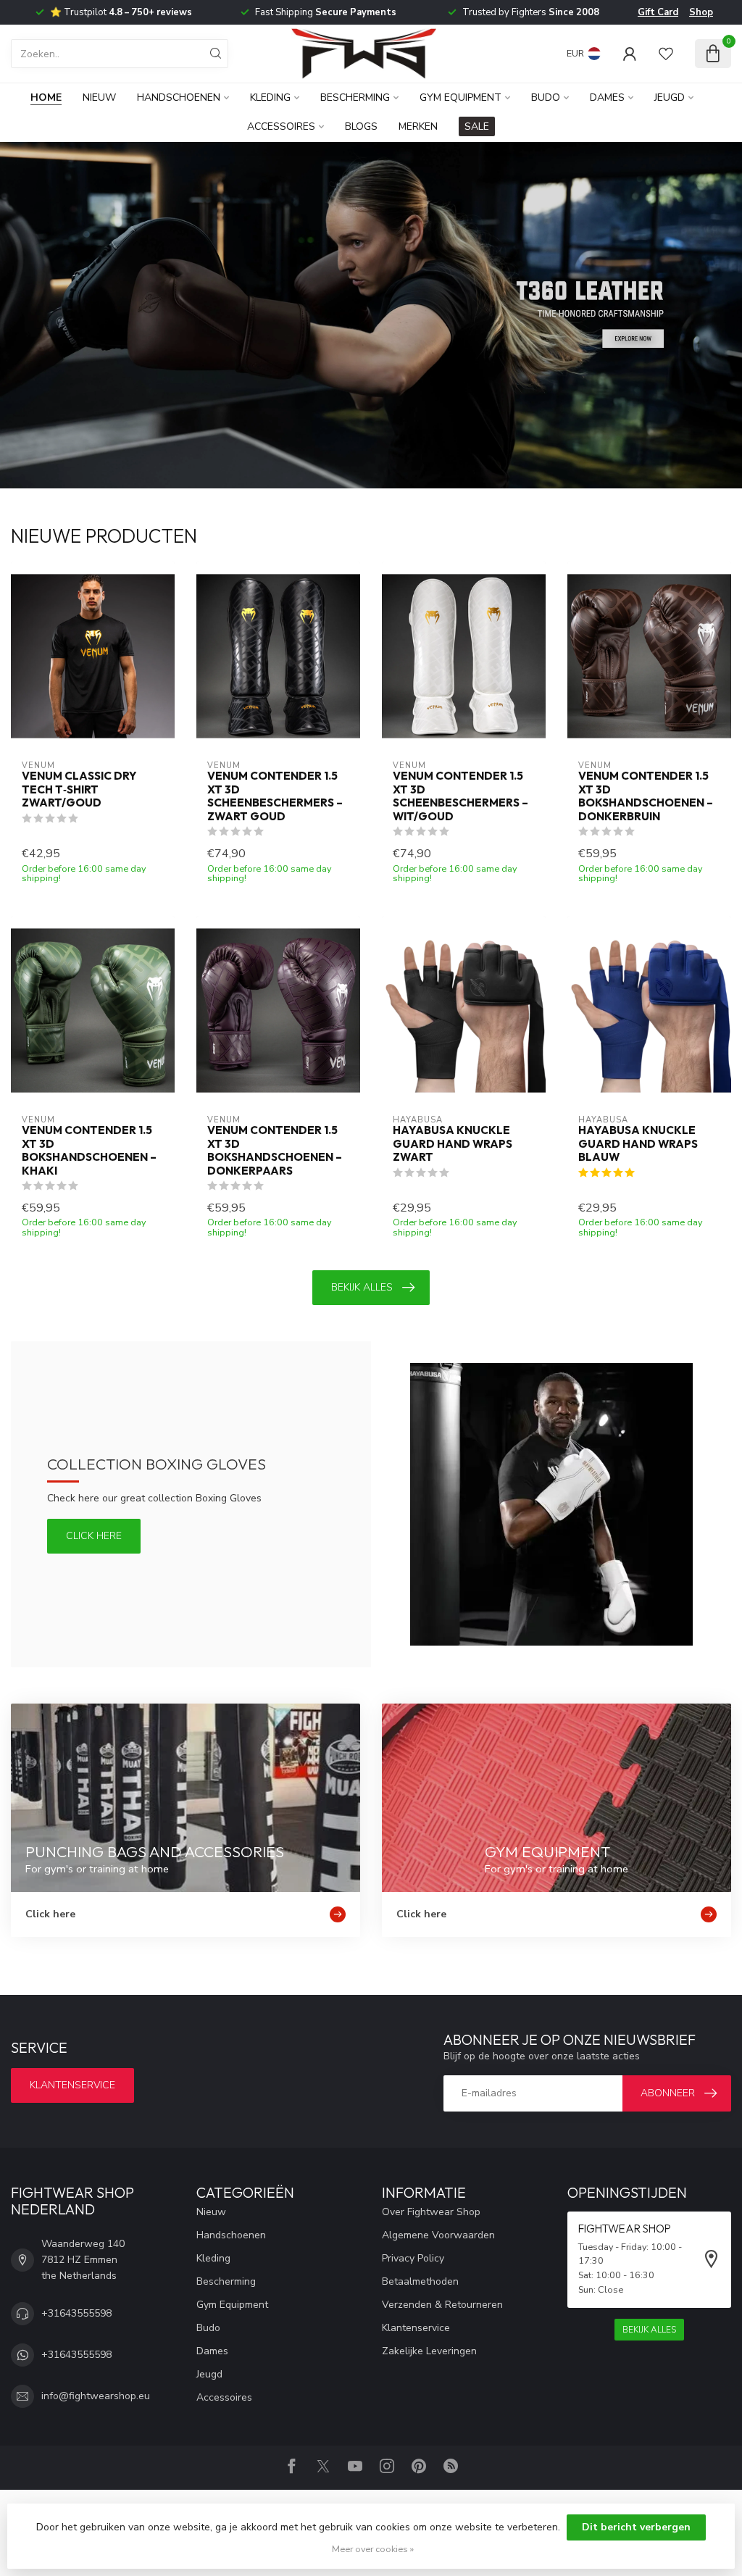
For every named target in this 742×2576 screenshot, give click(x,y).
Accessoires (281, 126)
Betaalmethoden (420, 2281)
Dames (607, 97)
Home (46, 97)
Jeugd (670, 97)
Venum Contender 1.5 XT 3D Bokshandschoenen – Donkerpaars (275, 1150)
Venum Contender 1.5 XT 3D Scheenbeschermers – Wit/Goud (460, 796)
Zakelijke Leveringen (429, 2351)
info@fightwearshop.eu (96, 2396)
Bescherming (355, 97)
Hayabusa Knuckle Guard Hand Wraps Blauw (638, 1144)
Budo (546, 97)
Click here (94, 1536)
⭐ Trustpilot (121, 12)
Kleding (270, 97)
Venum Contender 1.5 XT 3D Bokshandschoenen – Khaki (89, 1150)
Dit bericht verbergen (636, 2527)
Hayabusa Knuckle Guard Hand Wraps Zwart (453, 1144)
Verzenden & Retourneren (442, 2305)
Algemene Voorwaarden (438, 2235)
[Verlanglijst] (666, 54)
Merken (418, 126)
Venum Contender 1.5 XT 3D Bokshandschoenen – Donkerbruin (646, 796)
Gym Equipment (460, 97)
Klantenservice (72, 2085)
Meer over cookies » (373, 2549)
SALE (477, 126)
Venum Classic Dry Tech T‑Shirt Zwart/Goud (79, 789)
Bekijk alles (362, 1287)
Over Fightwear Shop (431, 2212)
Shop (701, 12)
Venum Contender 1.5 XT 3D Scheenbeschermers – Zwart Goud (275, 796)
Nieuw (99, 97)
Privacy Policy (413, 2258)
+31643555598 (76, 2313)
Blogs (361, 126)
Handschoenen (179, 97)
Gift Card (658, 12)
